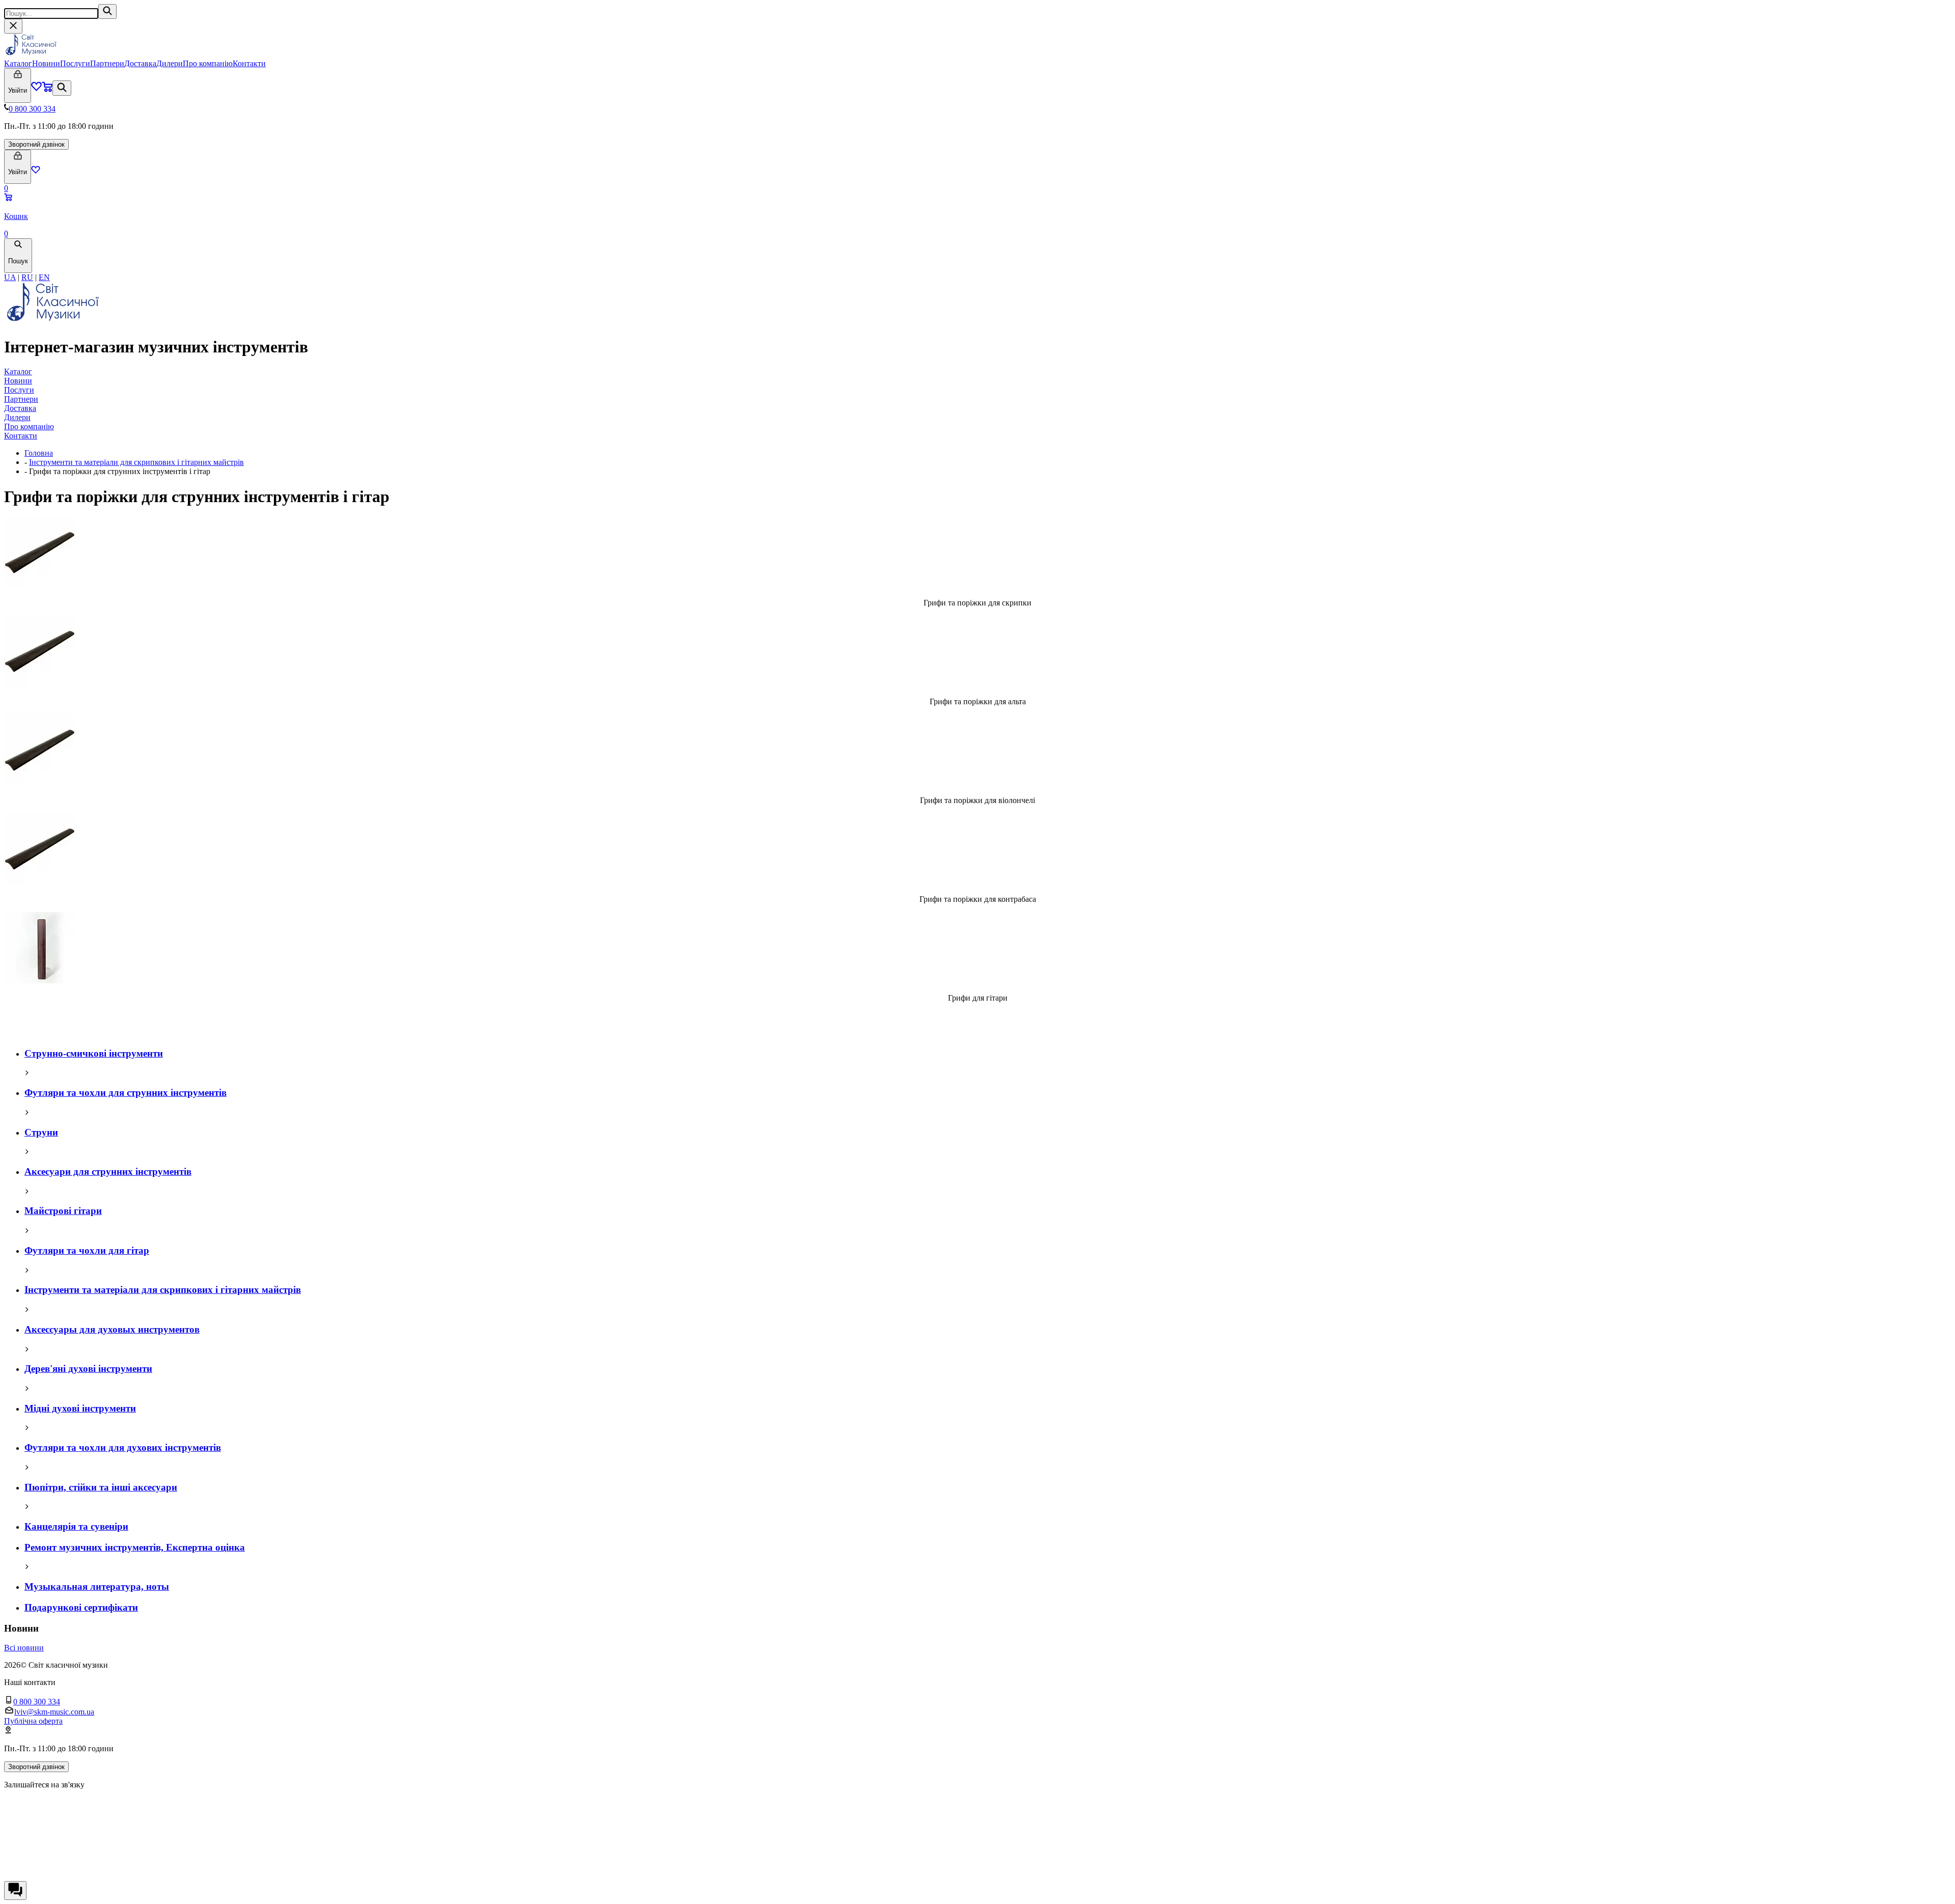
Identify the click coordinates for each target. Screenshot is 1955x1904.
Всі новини (24, 1648)
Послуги (75, 63)
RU (27, 277)
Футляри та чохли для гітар (87, 1250)
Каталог (18, 63)
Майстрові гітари (63, 1211)
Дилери (170, 63)
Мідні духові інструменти (80, 1408)
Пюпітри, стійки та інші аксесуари (101, 1487)
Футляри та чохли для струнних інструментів (125, 1093)
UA (10, 277)
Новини (46, 63)
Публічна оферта (33, 1721)
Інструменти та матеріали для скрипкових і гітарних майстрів (136, 462)
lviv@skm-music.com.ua (54, 1712)
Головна (39, 453)
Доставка (140, 63)
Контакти (249, 63)
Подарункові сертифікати (81, 1607)
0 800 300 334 (32, 109)
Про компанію (208, 63)
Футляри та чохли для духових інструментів (123, 1447)
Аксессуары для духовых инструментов (112, 1329)
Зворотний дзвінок (36, 144)
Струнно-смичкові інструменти (94, 1053)
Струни (41, 1132)
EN (44, 277)
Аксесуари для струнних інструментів (108, 1171)
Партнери (107, 63)
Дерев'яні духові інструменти (88, 1369)
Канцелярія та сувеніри (76, 1526)
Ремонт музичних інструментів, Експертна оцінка (135, 1547)
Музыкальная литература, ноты (97, 1586)
